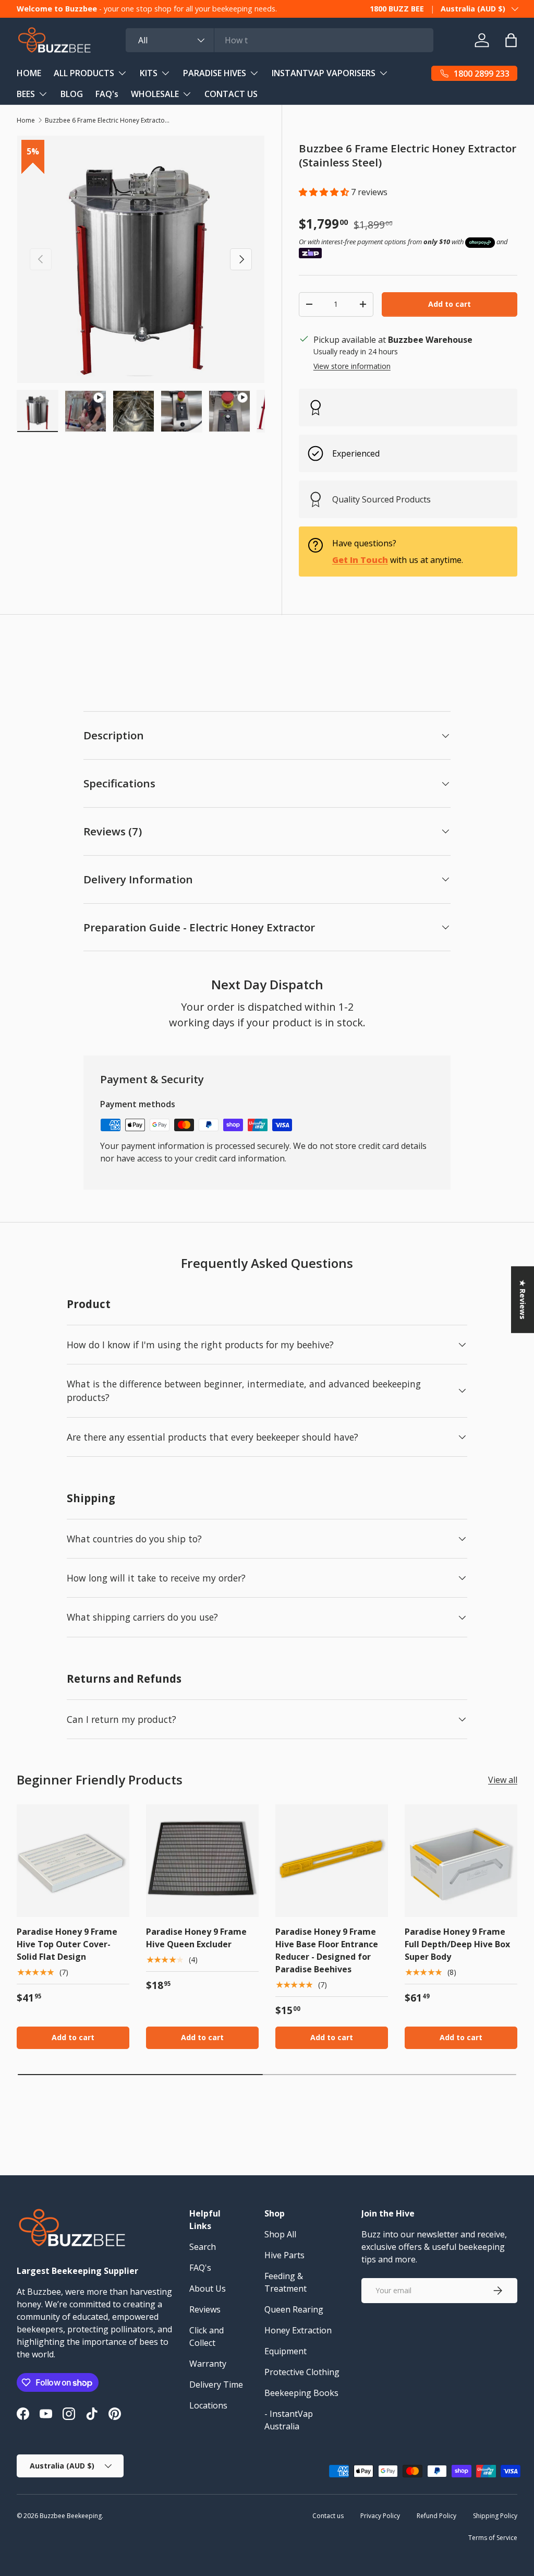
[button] (325, 192)
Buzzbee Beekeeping (71, 2516)
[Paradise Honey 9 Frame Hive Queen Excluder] (202, 1861)
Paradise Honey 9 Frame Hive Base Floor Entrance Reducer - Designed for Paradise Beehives (327, 1950)
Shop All (280, 2234)
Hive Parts (284, 2255)
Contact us (328, 2516)
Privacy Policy (380, 2516)
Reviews (205, 2309)
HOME (29, 73)
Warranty (208, 2364)
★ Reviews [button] (523, 1299)
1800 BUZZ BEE (397, 9)
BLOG (72, 94)
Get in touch (360, 560)
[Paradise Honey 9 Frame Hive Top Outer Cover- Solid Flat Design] (73, 1861)
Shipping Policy (495, 2516)
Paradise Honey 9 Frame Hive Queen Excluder (196, 1938)
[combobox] (280, 40)
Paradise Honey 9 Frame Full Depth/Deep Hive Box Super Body (457, 1944)
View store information (352, 366)
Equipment (286, 2351)
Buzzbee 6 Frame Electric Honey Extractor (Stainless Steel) (107, 120)
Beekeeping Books (301, 2393)
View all (503, 1780)
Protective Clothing (302, 2372)
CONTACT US (231, 94)
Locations (208, 2405)
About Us (208, 2289)
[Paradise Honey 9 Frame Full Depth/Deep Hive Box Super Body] (461, 1861)
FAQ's (107, 94)
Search (203, 2247)
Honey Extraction (298, 2330)
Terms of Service (493, 2538)
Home (26, 120)
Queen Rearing (294, 2309)
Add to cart (450, 304)
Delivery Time (216, 2385)
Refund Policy (436, 2516)
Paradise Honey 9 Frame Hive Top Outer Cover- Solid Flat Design (67, 1944)
